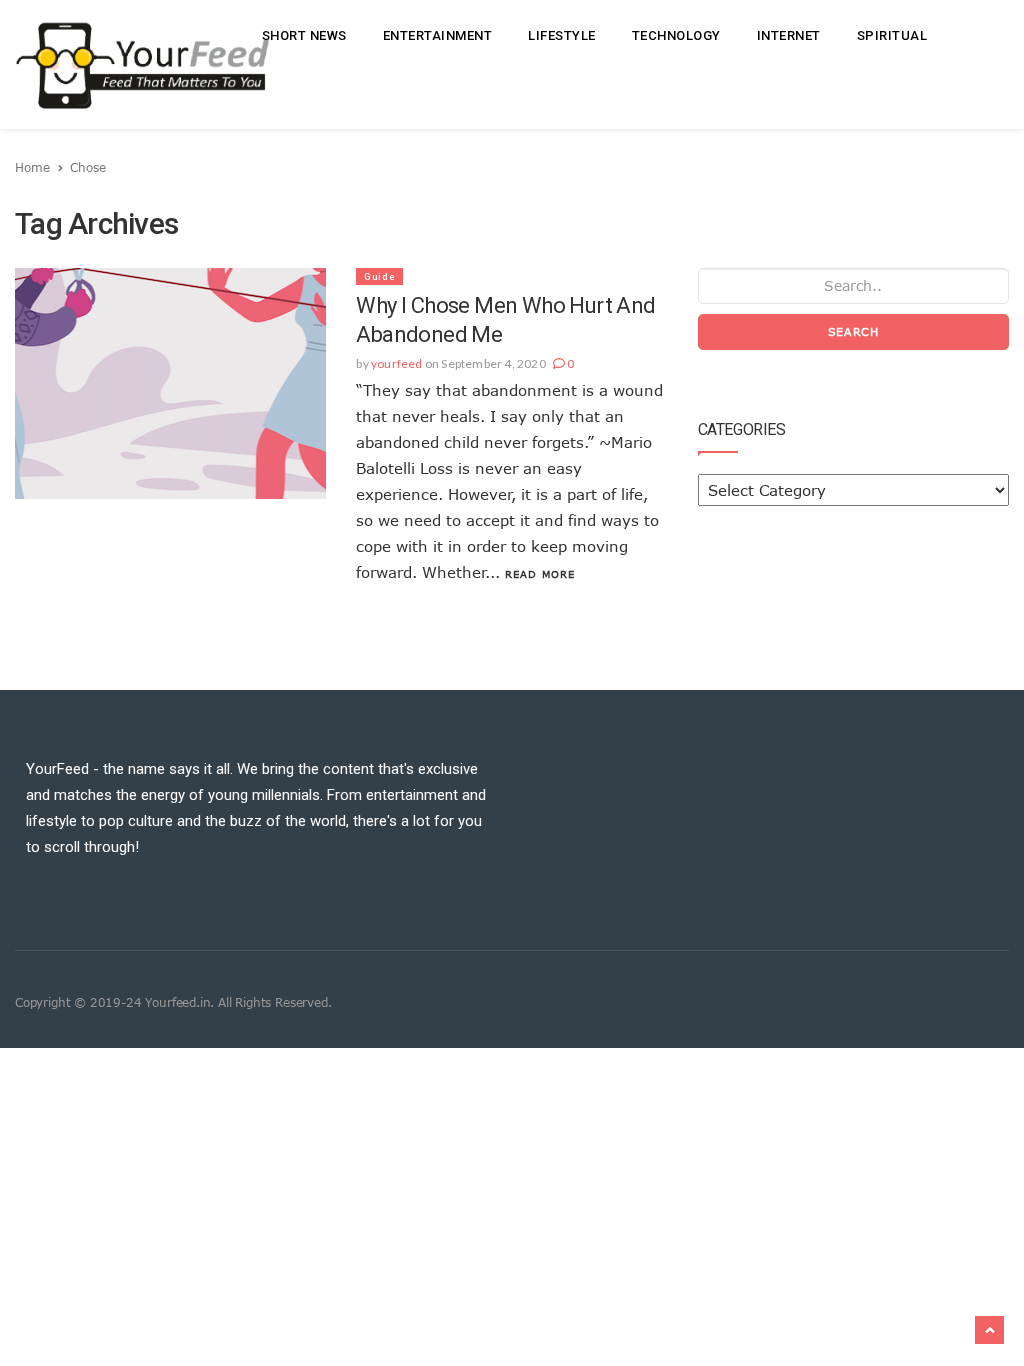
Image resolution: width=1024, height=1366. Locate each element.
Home (32, 167)
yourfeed (397, 363)
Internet (789, 35)
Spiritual (892, 35)
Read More (540, 574)
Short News (304, 35)
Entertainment (438, 35)
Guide (379, 277)
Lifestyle (562, 35)
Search (853, 331)
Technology (676, 35)
